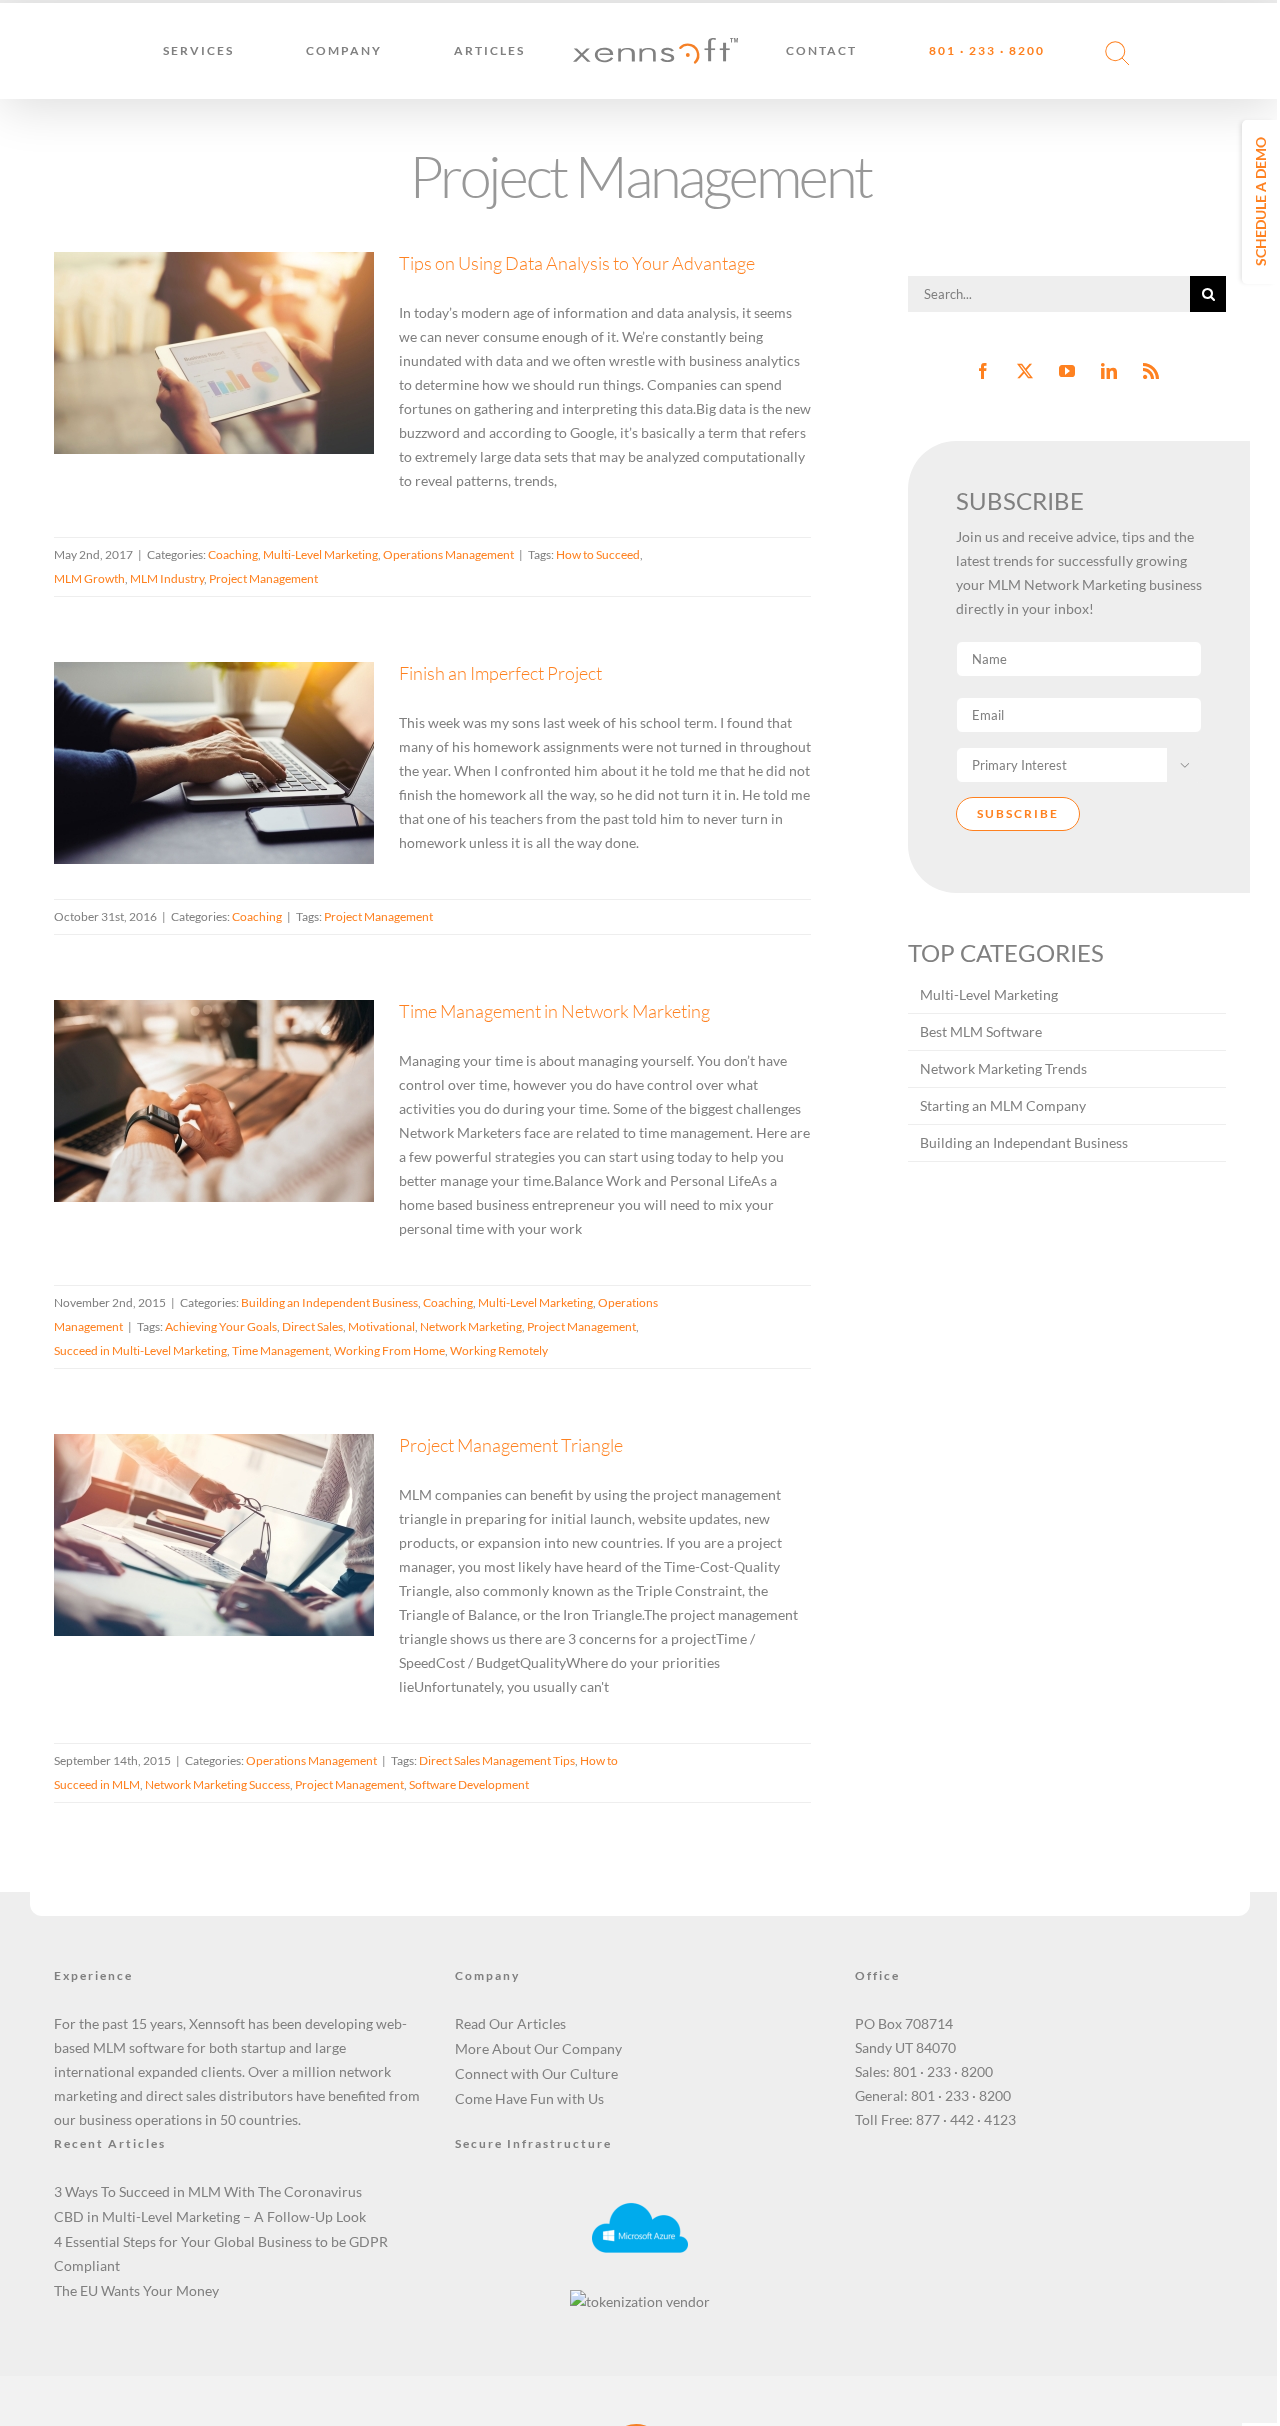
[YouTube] (1067, 371)
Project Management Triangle (189, 1504)
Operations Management (448, 554)
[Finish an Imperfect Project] (214, 763)
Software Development (469, 1784)
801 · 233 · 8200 (943, 2071)
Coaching (122, 390)
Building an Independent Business (185, 1138)
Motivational (381, 1326)
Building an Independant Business (1024, 1142)
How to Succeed (598, 554)
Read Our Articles (510, 2023)
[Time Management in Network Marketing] (214, 1101)
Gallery (239, 298)
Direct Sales (312, 1326)
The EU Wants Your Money (136, 2290)
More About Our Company (538, 2048)
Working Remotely (499, 1350)
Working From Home (389, 1350)
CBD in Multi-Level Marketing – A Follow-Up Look (210, 2216)
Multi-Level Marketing (209, 390)
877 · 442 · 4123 (966, 2119)
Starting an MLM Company (1003, 1105)
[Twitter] (1025, 371)
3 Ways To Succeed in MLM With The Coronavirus (208, 2191)
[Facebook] (983, 371)
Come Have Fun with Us (529, 2098)
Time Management (280, 1350)
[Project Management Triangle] (214, 1535)
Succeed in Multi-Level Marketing (140, 1350)
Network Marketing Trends (1003, 1068)
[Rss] (1151, 371)
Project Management (263, 578)
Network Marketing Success (217, 1784)
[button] (1105, 51)
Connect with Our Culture (536, 2073)
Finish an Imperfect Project (189, 732)
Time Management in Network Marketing (189, 1046)
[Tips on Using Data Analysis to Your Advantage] (214, 353)
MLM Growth (89, 578)
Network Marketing (471, 1326)
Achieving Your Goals (221, 1326)
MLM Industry (167, 578)
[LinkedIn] (1109, 371)
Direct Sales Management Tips (497, 1760)
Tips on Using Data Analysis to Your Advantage (189, 298)
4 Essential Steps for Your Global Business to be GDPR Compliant (221, 2253)
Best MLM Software (981, 1031)
